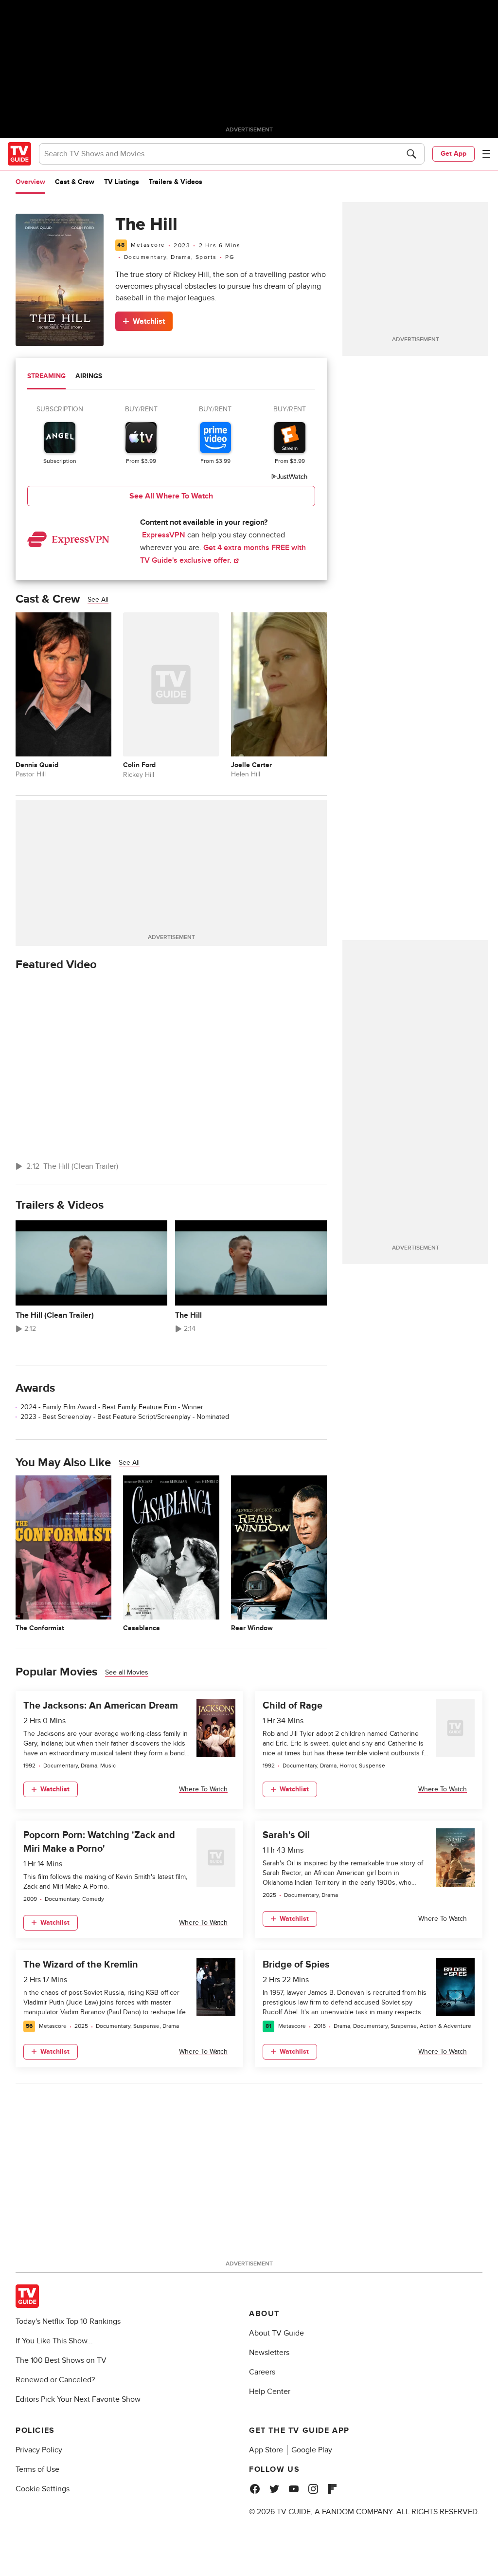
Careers (262, 2372)
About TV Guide (276, 2333)
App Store (266, 2450)
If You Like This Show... (54, 2341)
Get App (454, 154)
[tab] (46, 377)
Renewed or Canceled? (55, 2380)
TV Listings (122, 182)
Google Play (312, 2450)
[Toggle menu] (486, 154)
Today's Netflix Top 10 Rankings (68, 2321)
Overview (30, 182)
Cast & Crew (75, 182)
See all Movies (127, 1672)
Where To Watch (203, 1789)
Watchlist (149, 321)
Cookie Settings (43, 2489)
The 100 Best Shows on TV (61, 2360)
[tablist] (171, 377)
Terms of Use (37, 2469)
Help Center (270, 2392)
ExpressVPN (164, 535)
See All (98, 599)
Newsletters (269, 2353)
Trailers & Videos (176, 182)
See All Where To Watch (171, 496)
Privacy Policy (39, 2450)
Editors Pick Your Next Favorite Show (78, 2399)
